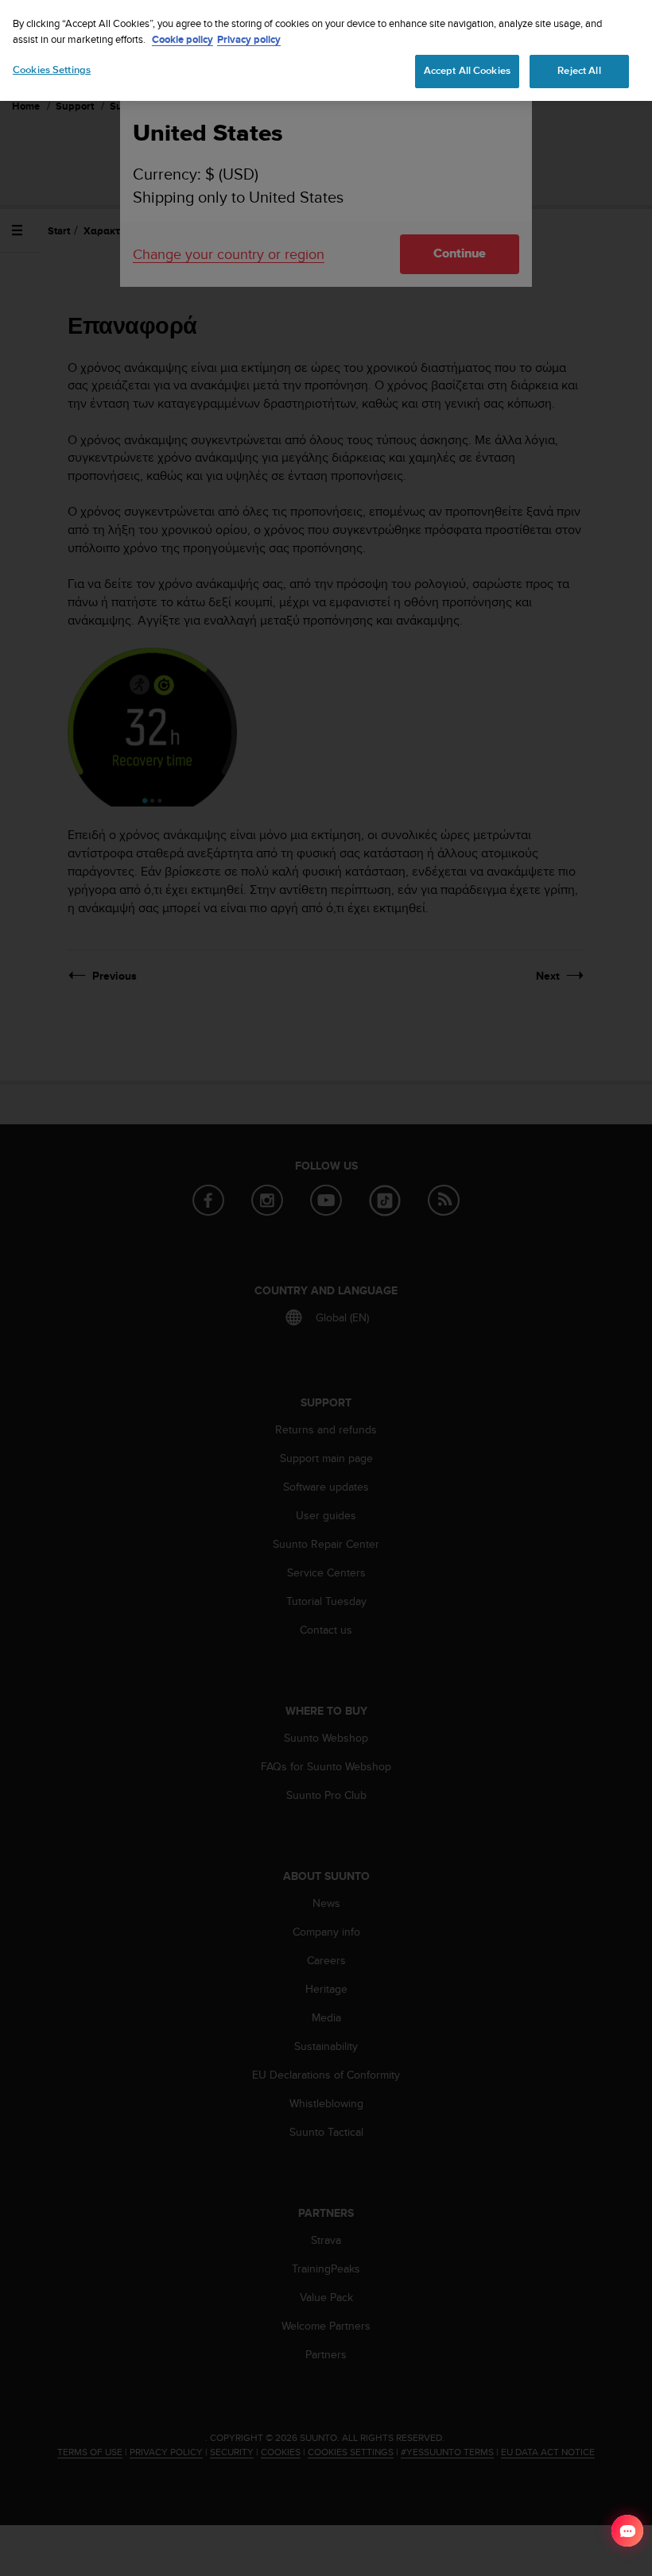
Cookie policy (182, 39)
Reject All (579, 71)
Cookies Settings (52, 70)
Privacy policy (249, 39)
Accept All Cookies (467, 71)
